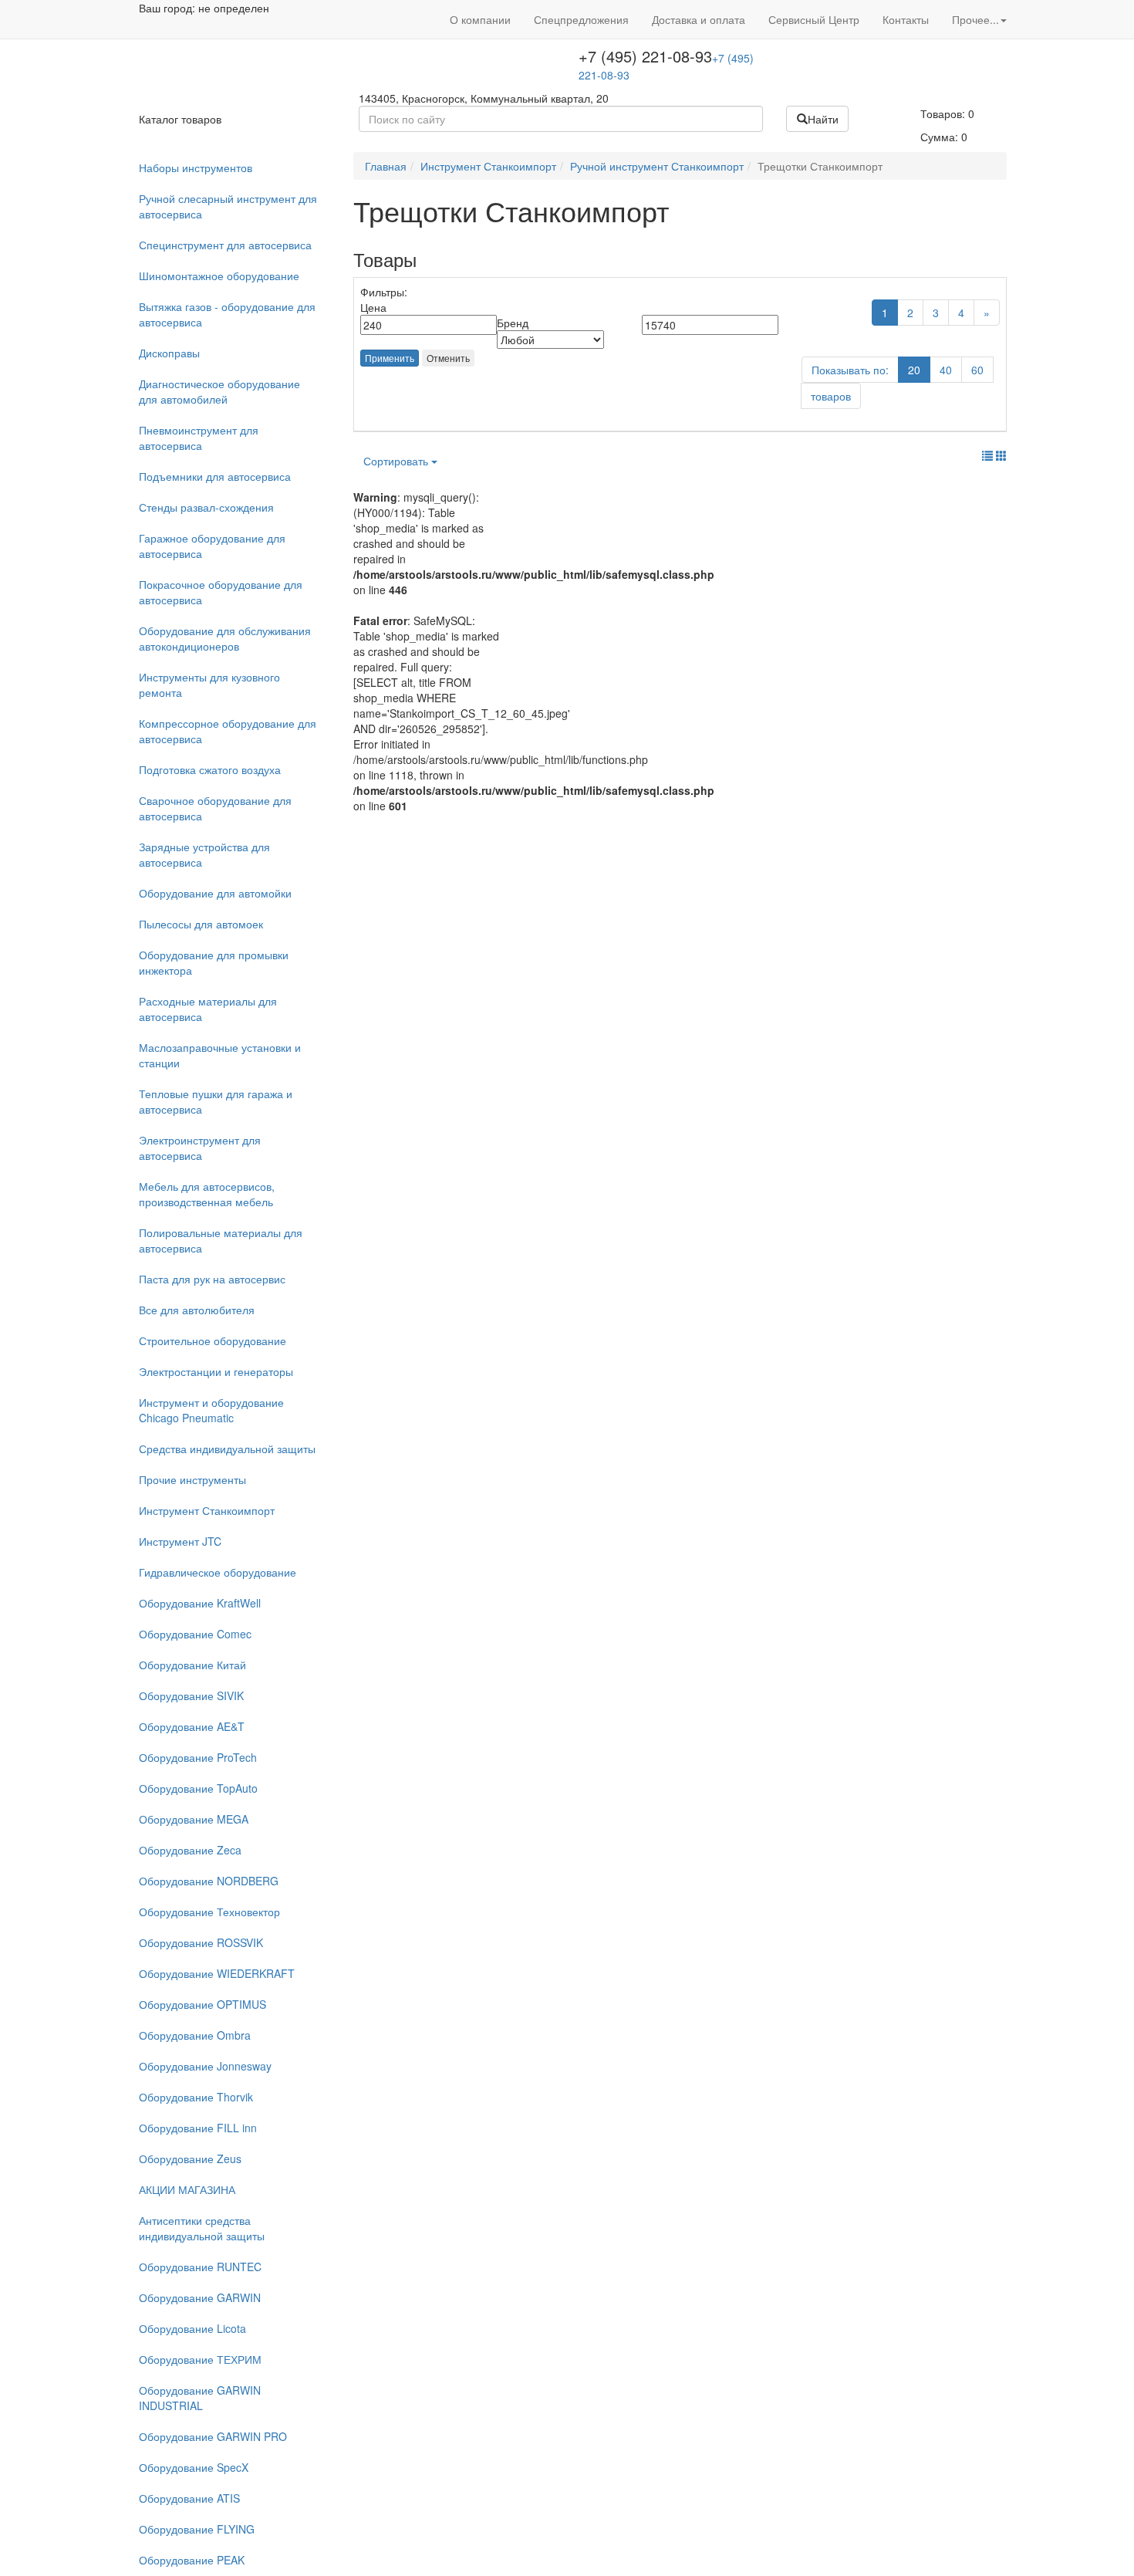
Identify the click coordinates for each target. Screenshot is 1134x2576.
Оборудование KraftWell (200, 1603)
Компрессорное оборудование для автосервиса (228, 731)
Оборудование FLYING (197, 2529)
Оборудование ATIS (189, 2498)
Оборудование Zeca (190, 1850)
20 (914, 370)
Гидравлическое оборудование (218, 1572)
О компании (480, 19)
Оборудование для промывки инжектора (214, 962)
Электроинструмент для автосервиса (200, 1148)
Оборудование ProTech (198, 1757)
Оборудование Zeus (190, 2158)
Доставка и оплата (699, 19)
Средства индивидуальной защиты (227, 1449)
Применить (390, 358)
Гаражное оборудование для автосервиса (212, 546)
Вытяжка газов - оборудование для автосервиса (227, 314)
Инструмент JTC (180, 1541)
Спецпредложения (581, 19)
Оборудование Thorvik (196, 2097)
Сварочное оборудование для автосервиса (215, 808)
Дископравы (169, 353)
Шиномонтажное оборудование (219, 276)
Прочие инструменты (192, 1479)
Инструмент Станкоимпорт (207, 1510)
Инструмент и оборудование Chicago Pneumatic (211, 1410)
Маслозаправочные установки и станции (220, 1055)
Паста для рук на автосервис (212, 1279)
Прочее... (975, 19)
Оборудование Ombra (195, 2035)
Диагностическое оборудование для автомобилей (219, 391)
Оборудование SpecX (194, 2467)
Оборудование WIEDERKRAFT (217, 1973)
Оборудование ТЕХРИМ (200, 2359)
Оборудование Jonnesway (205, 2066)
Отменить (448, 358)
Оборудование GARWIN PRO (213, 2436)
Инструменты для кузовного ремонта (209, 685)
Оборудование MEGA (194, 1819)
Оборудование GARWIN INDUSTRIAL (200, 2398)
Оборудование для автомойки (215, 893)
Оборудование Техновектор (209, 1912)
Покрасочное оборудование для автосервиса (221, 592)
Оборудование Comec (195, 1634)
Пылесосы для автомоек (201, 924)
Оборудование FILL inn (198, 2128)
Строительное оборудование (213, 1340)
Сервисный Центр (814, 19)
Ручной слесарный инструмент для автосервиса (228, 206)
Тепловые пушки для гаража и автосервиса (216, 1101)
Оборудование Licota (192, 2328)
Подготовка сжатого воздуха (210, 769)
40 (946, 370)
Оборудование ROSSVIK (201, 1942)
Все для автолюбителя (197, 1310)
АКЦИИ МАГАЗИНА (187, 2189)
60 (977, 370)
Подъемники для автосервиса (215, 476)
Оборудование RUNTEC (200, 2267)
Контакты (906, 19)
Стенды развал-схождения (206, 507)
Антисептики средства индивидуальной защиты (202, 2228)
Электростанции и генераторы (216, 1371)
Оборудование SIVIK (191, 1695)
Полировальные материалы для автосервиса (221, 1240)
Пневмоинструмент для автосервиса (199, 438)
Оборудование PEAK (192, 2560)
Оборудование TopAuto (198, 1788)
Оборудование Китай (192, 1665)
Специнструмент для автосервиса (225, 245)
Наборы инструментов (196, 167)
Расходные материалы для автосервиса (208, 1009)
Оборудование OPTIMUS (202, 2004)
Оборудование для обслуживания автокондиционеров (225, 638)
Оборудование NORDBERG (209, 1881)
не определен (234, 8)
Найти (823, 119)
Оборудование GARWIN (200, 2297)
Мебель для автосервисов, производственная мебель (207, 1194)
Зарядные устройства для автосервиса (204, 854)
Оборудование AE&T (192, 1726)
